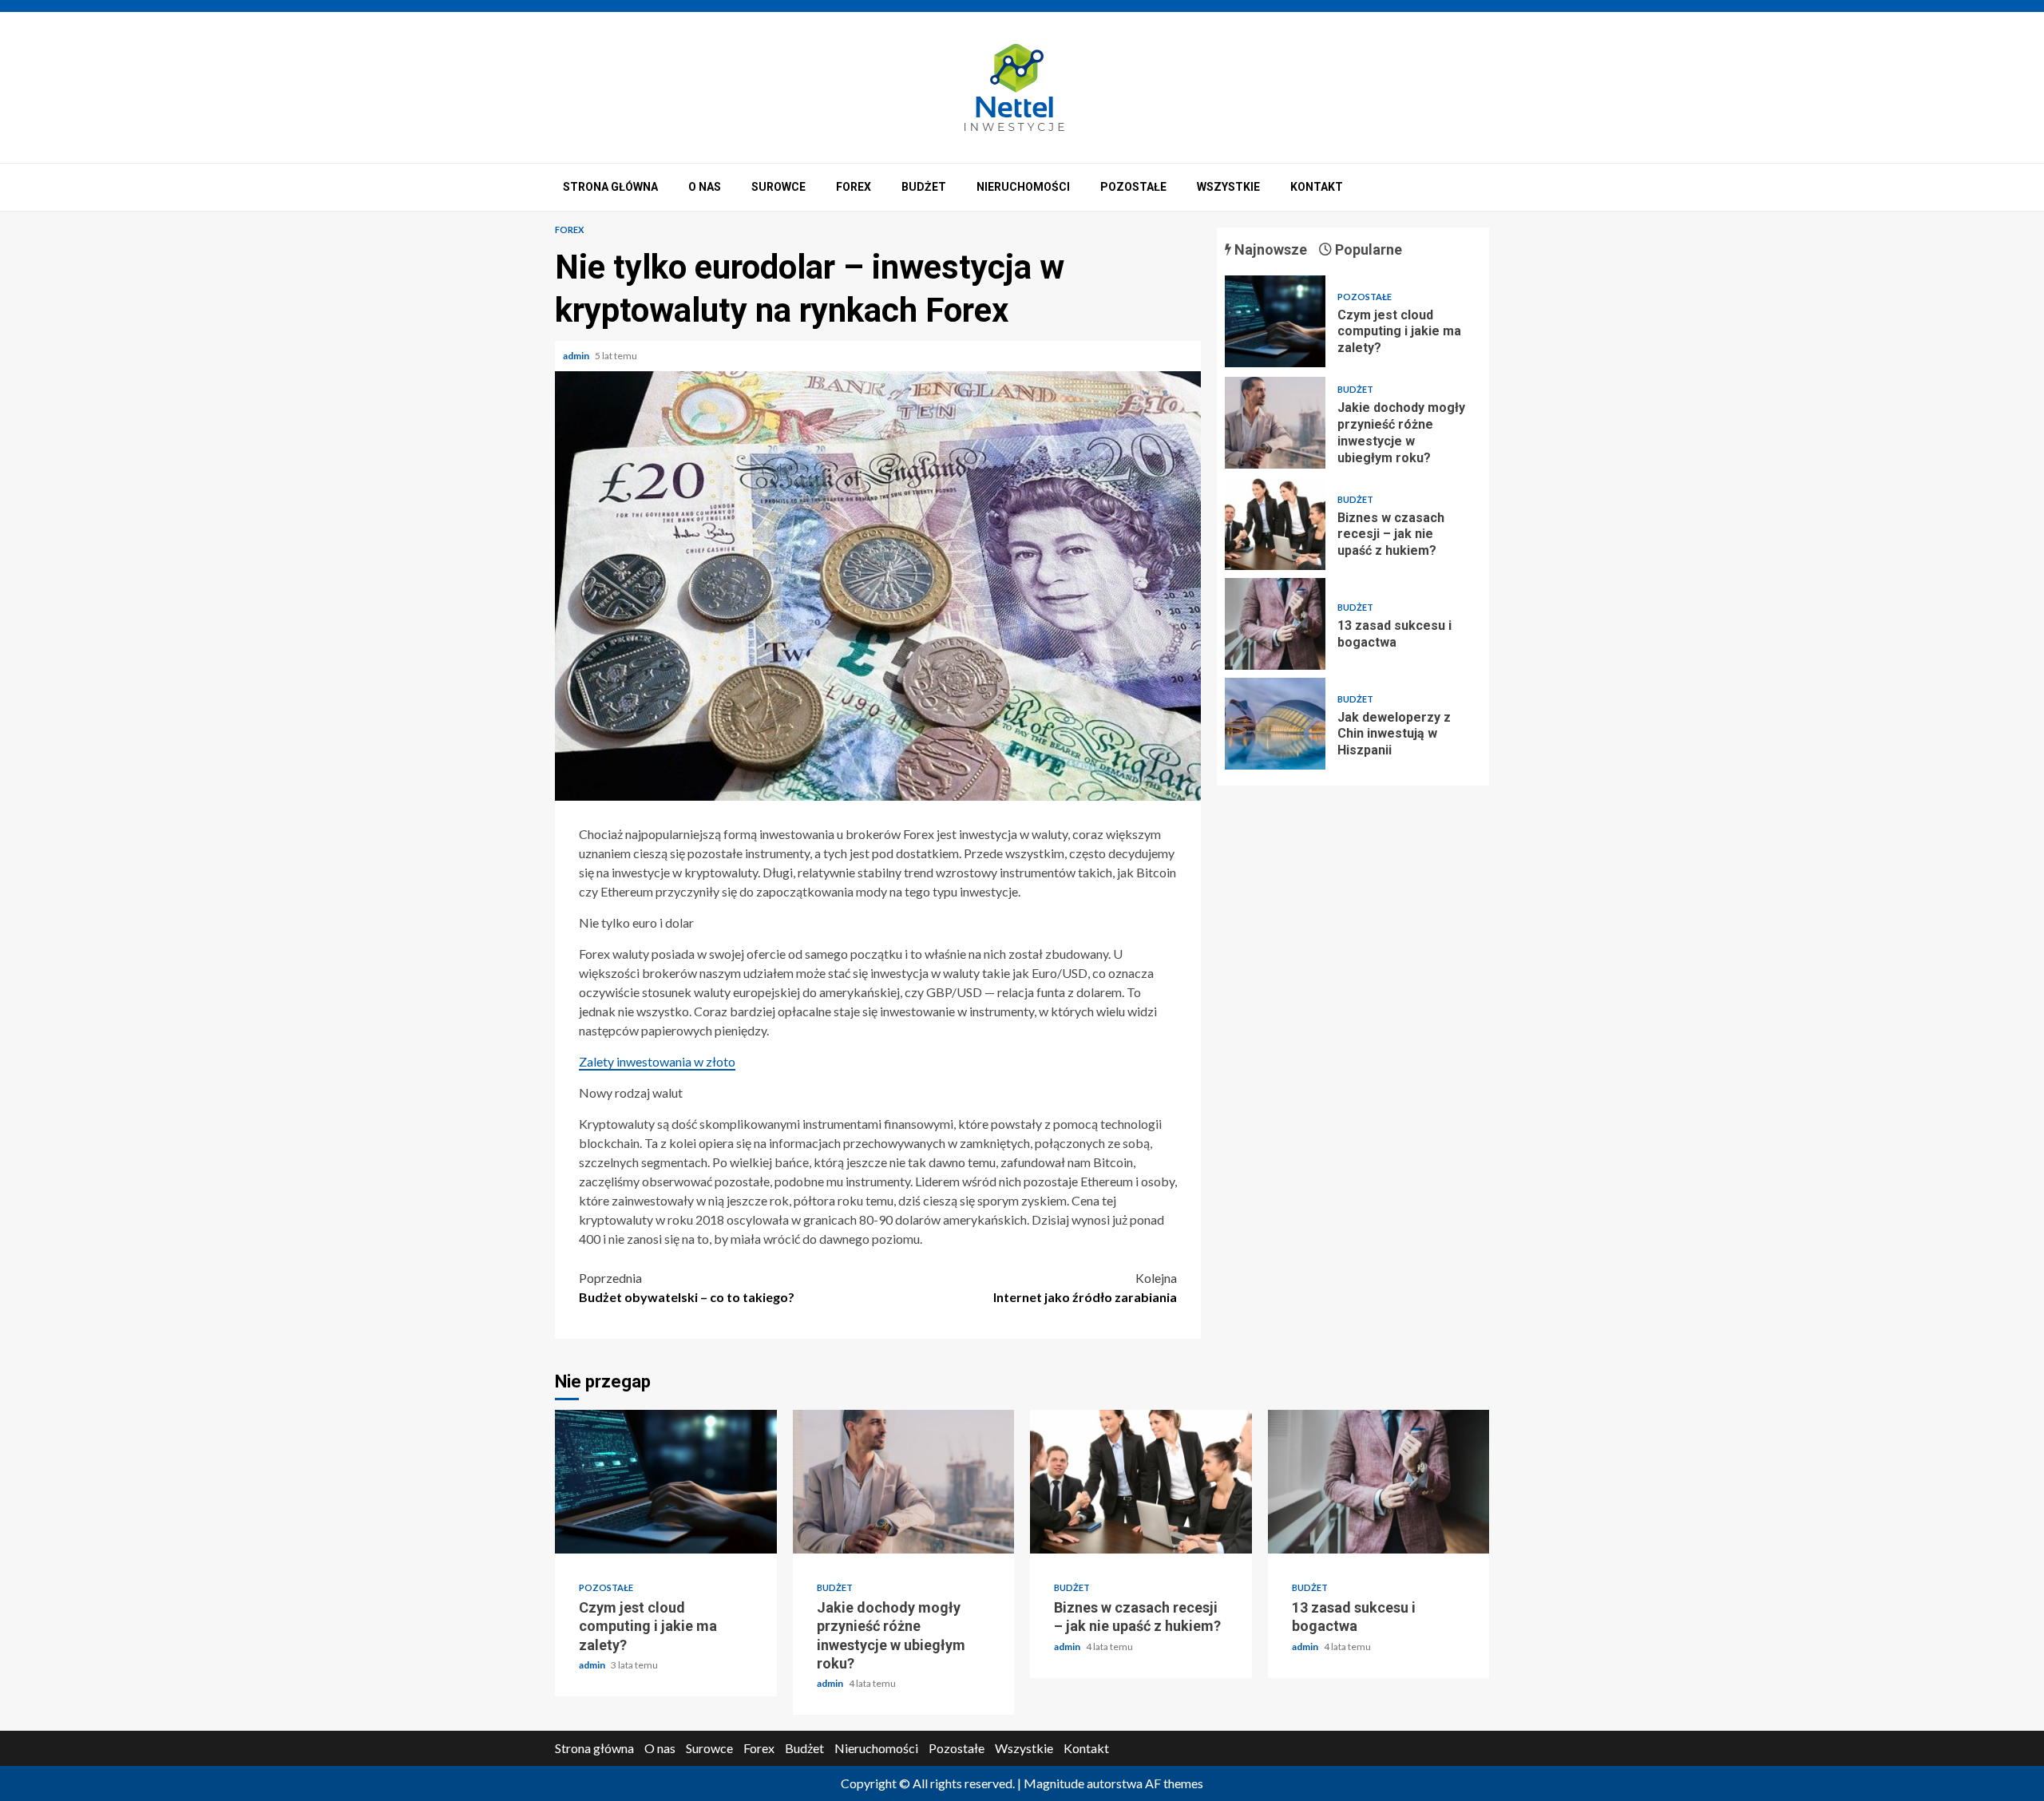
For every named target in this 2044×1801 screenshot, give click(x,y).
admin (577, 356)
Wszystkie (1228, 187)
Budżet (924, 187)
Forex (854, 187)
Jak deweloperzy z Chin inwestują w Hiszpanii (1275, 724)
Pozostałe (1133, 187)
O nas (705, 187)
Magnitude (1054, 1783)
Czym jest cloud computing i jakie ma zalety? (1275, 321)
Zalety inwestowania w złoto (657, 1061)
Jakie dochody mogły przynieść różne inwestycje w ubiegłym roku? (1275, 423)
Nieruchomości (1023, 187)
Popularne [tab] (1367, 249)
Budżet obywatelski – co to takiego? (687, 1287)
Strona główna (610, 187)
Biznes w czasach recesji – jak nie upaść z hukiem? (1275, 524)
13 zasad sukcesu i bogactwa (1275, 624)
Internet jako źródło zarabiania (1085, 1287)
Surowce (778, 187)
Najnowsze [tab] (1269, 249)
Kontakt (1317, 187)
